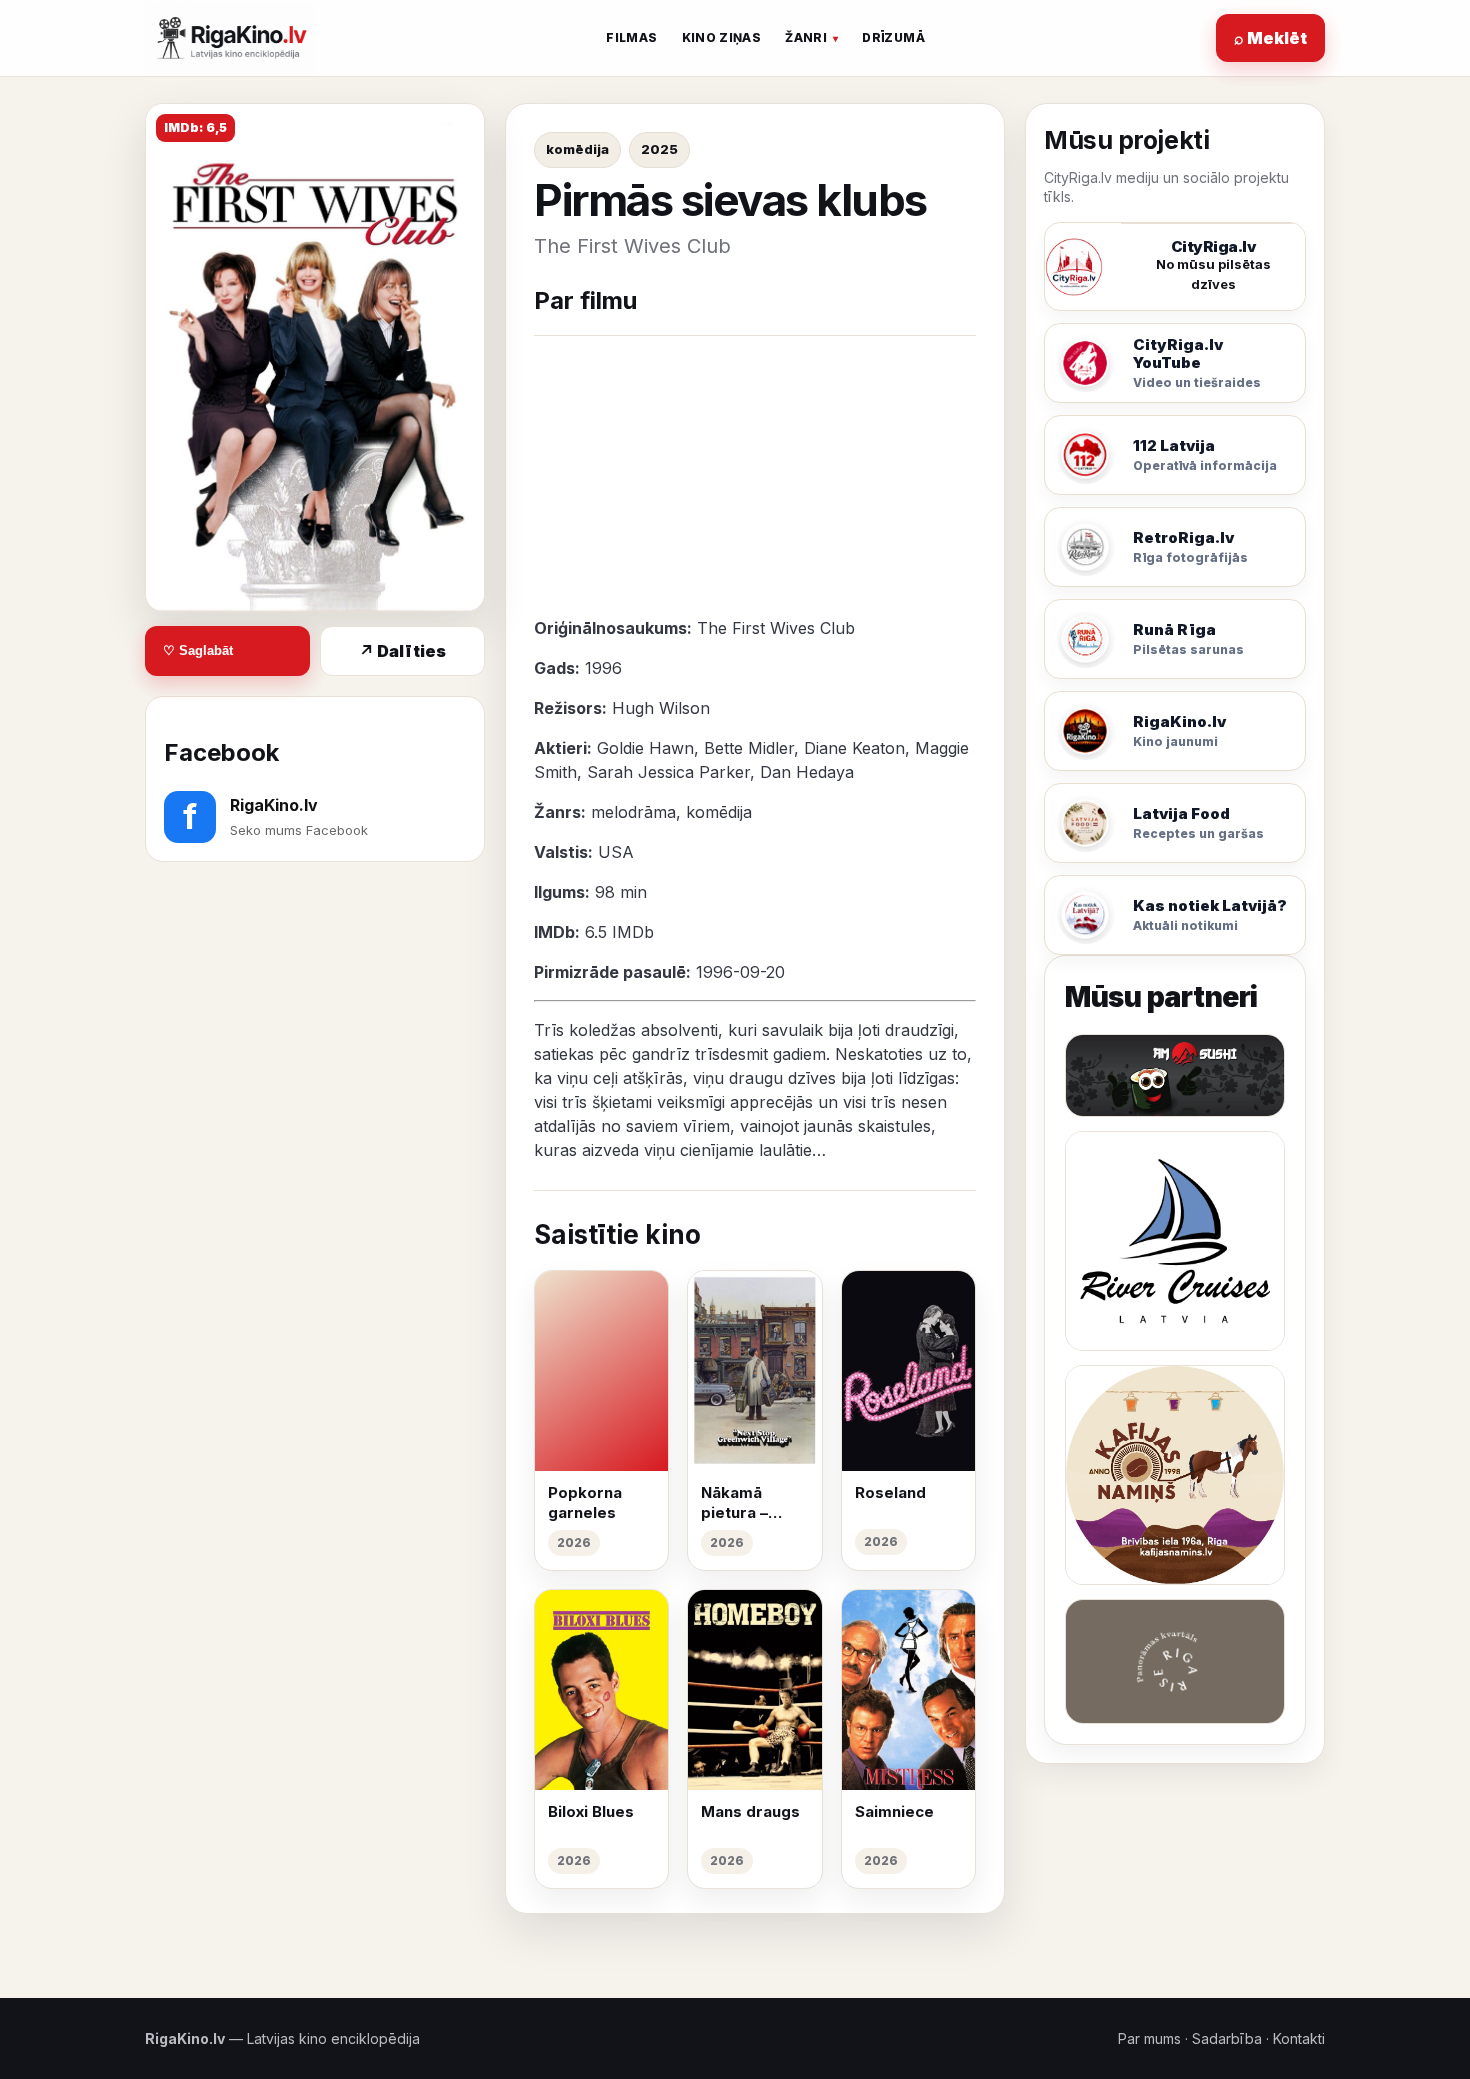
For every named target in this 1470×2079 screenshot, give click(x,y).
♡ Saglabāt (198, 651)
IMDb (633, 932)
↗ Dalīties (402, 651)
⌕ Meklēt (1270, 38)
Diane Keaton (854, 748)
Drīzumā (893, 37)
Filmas (631, 37)
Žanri (806, 37)
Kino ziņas (722, 37)
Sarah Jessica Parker (668, 772)
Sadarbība (1227, 2038)
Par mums (1149, 2038)
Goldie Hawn (645, 748)
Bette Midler (749, 748)
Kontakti (1299, 2038)
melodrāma (633, 812)
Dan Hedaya (807, 772)
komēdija (577, 149)
